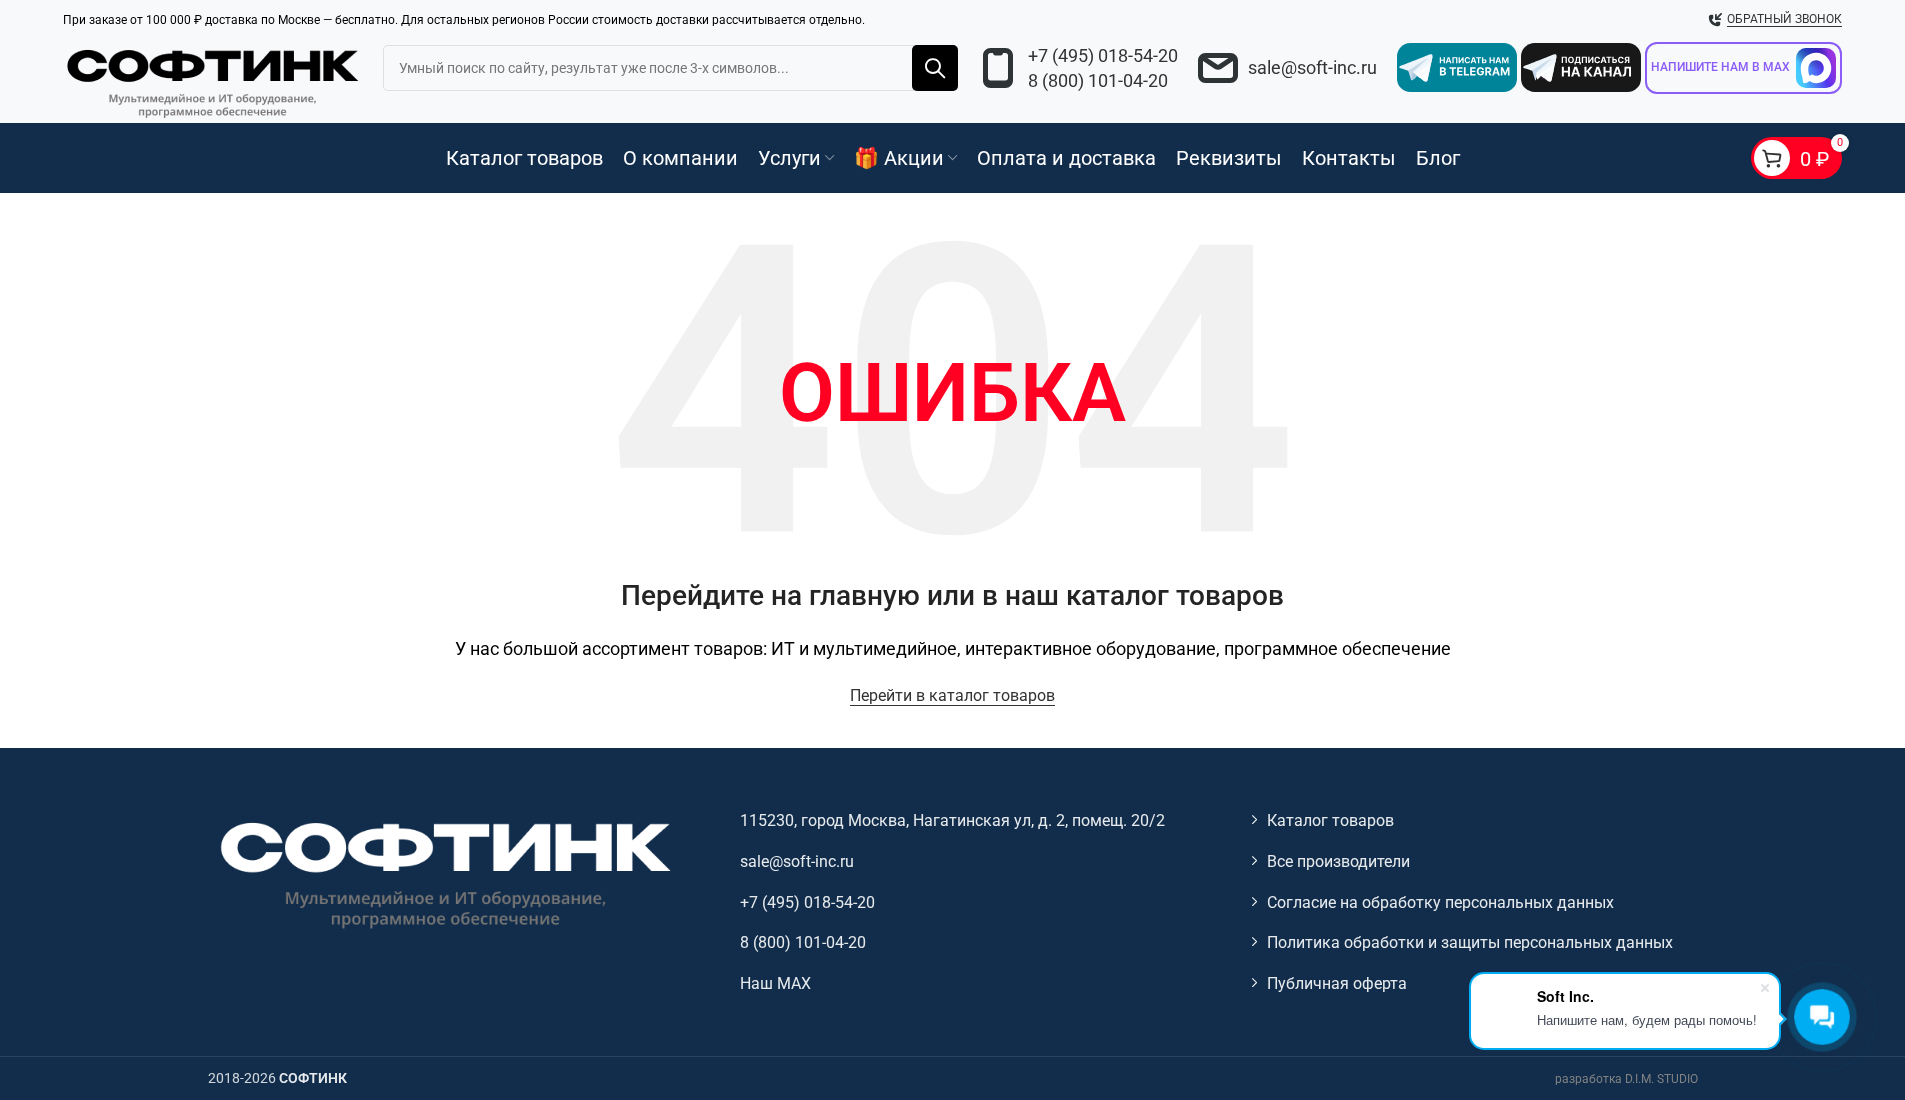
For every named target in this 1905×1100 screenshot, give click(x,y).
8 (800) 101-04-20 (1098, 80)
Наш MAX (775, 983)
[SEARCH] (935, 68)
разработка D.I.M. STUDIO (1626, 1079)
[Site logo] (213, 79)
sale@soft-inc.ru (1312, 67)
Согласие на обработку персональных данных (1440, 902)
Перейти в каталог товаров (952, 695)
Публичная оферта (1337, 983)
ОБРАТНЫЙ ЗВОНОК (1784, 19)
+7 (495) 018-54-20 (1103, 55)
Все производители (1338, 861)
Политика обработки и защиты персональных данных (1470, 942)
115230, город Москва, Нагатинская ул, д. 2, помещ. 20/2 (952, 820)
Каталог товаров (1330, 820)
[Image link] (443, 873)
